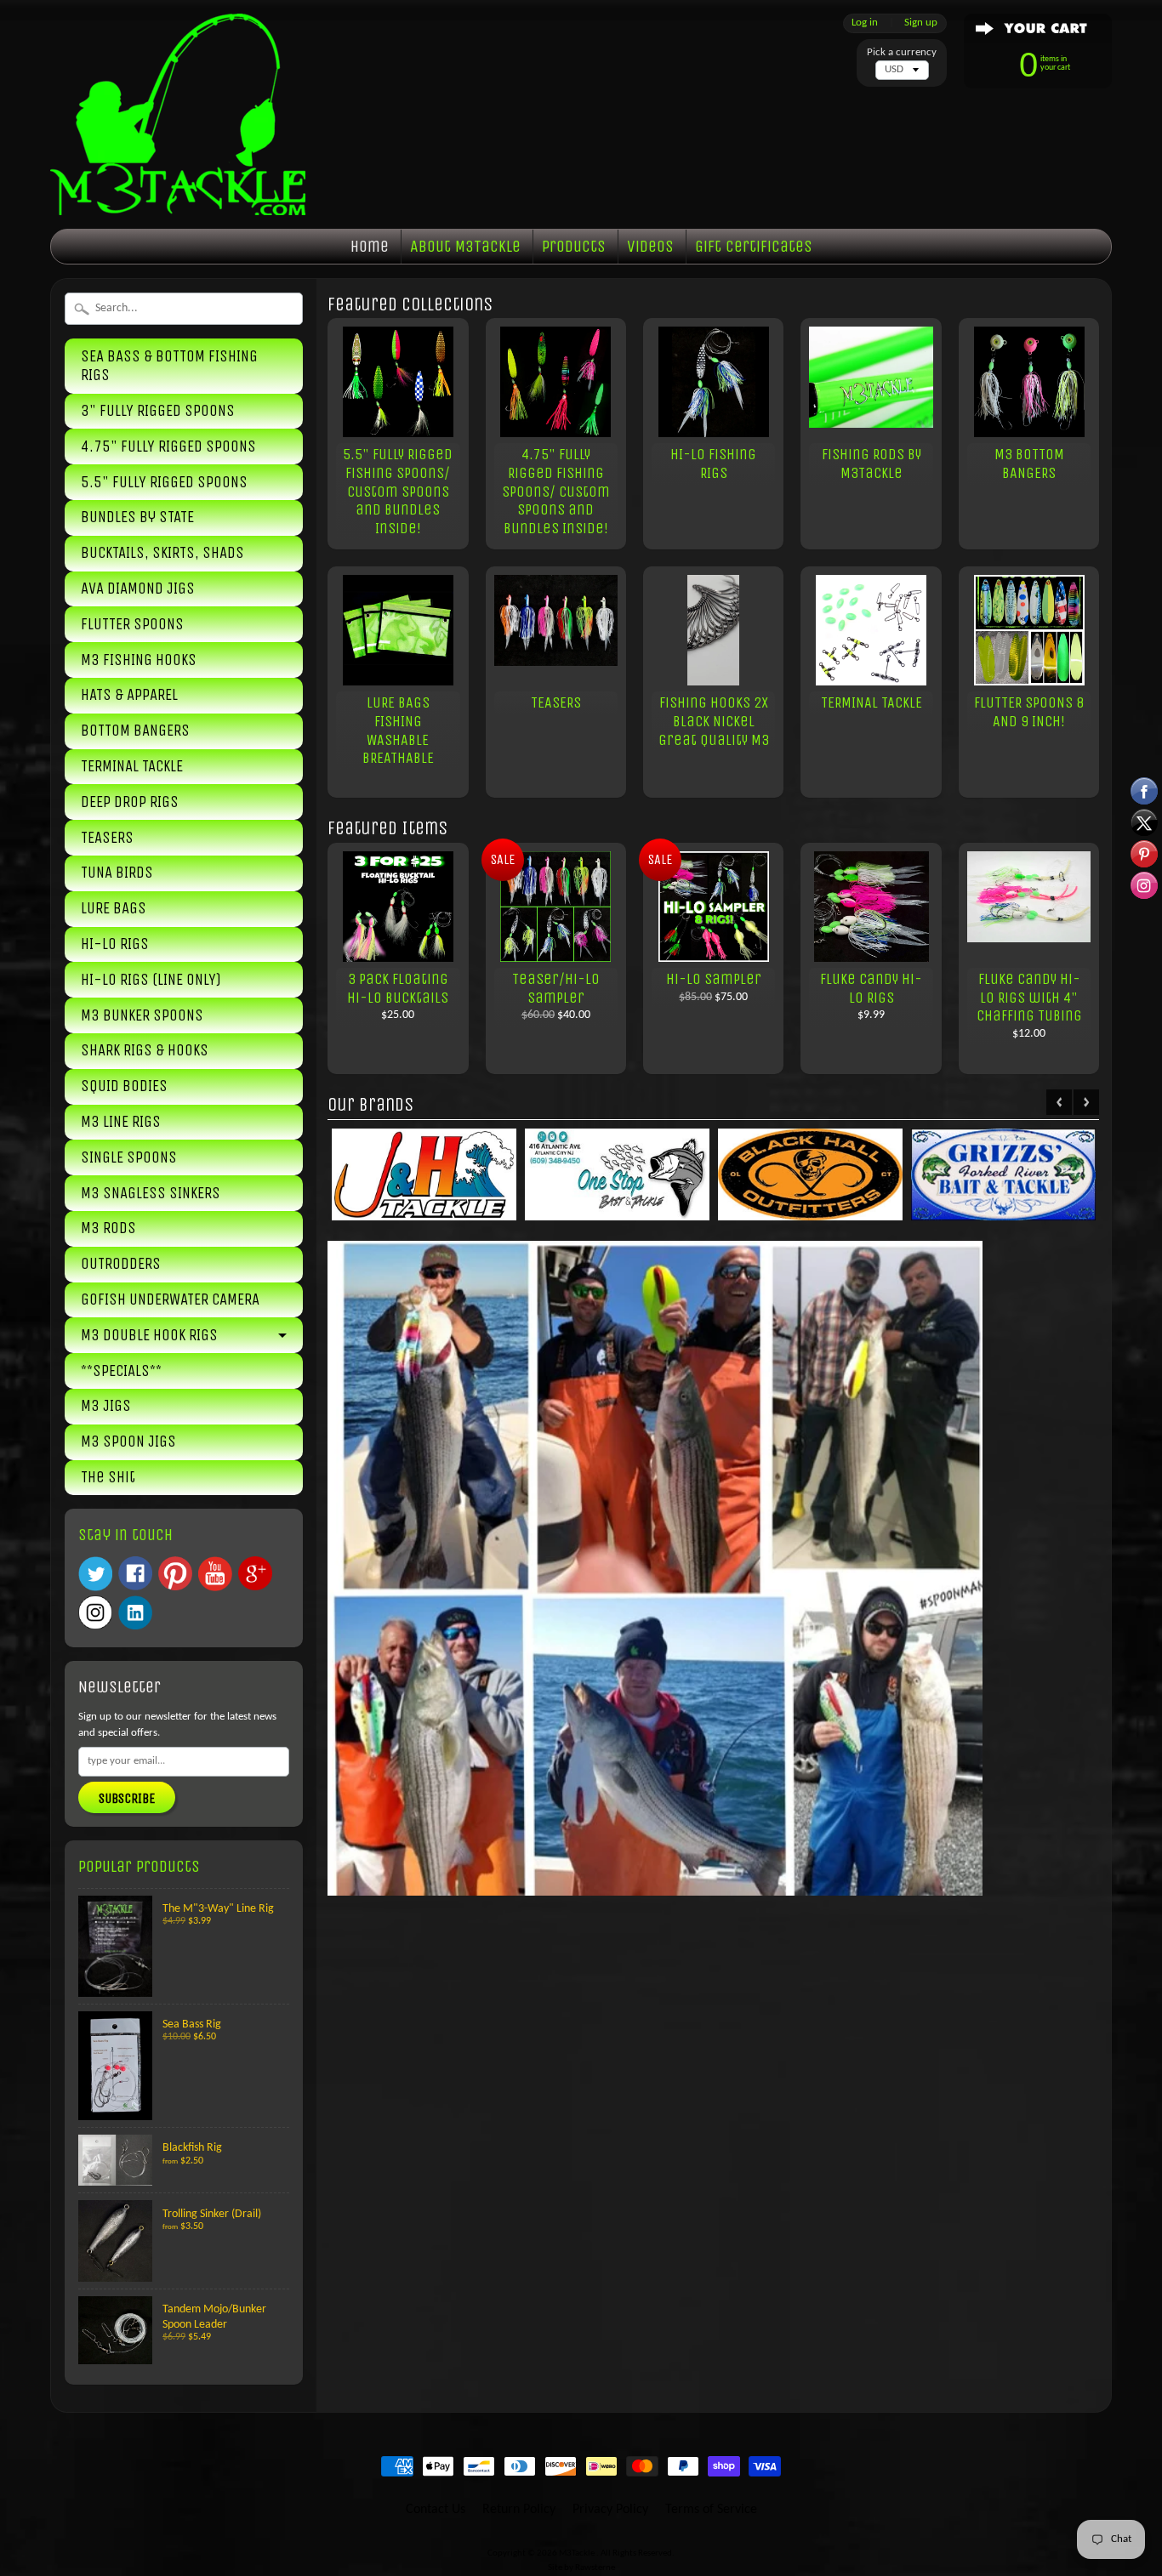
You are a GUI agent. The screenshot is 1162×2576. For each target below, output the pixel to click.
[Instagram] (95, 1612)
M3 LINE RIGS (121, 1122)
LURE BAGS (114, 908)
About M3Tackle (465, 246)
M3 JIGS (106, 1406)
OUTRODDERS (121, 1264)
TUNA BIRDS (117, 873)
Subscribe (127, 1798)
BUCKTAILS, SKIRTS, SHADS (162, 553)
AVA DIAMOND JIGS (138, 589)
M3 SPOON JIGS (128, 1442)
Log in (865, 23)
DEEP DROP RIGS (130, 802)
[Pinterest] (175, 1573)
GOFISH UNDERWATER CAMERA (170, 1299)
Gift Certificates (754, 246)
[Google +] (255, 1573)
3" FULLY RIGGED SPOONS (158, 411)
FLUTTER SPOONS (132, 624)
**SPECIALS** (121, 1371)
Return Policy (519, 2510)
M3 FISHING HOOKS (139, 660)
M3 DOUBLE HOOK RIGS (149, 1335)
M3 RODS (108, 1228)
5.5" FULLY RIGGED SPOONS (164, 482)
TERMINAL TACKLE (132, 766)
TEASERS (107, 838)
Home (370, 246)
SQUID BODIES (124, 1086)
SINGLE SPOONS (129, 1157)
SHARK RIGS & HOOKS (145, 1050)
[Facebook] (135, 1573)
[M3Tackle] (178, 182)
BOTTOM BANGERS (135, 731)
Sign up (921, 23)
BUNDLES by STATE (137, 517)
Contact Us (436, 2510)
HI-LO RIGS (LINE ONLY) (151, 980)
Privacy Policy (610, 2510)
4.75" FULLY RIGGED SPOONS (168, 446)
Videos (650, 246)
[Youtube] (215, 1574)
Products (574, 246)
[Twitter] (95, 1574)
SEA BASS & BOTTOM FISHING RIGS (169, 366)
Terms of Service (711, 2510)
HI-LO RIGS (115, 944)
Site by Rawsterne (581, 2568)
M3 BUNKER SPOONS (142, 1015)
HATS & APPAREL (129, 695)
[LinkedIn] (135, 1612)
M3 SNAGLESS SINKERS (151, 1193)
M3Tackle (578, 2553)
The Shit (108, 1477)
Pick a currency (902, 52)
